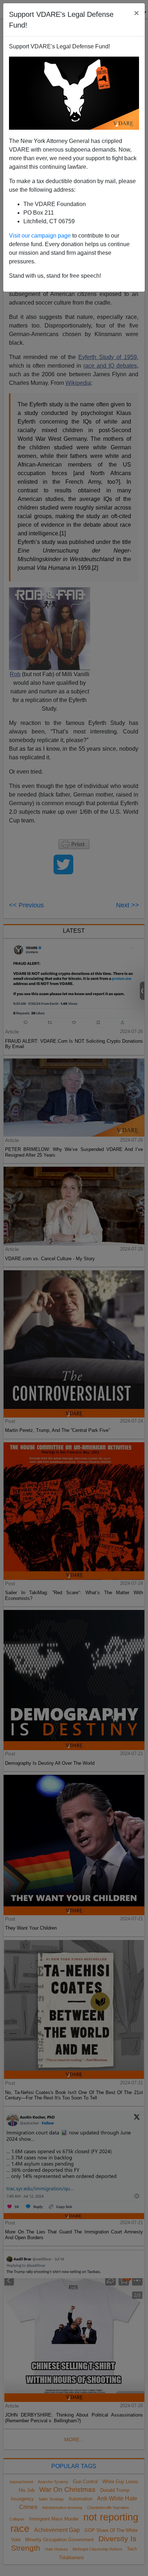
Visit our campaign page (40, 236)
